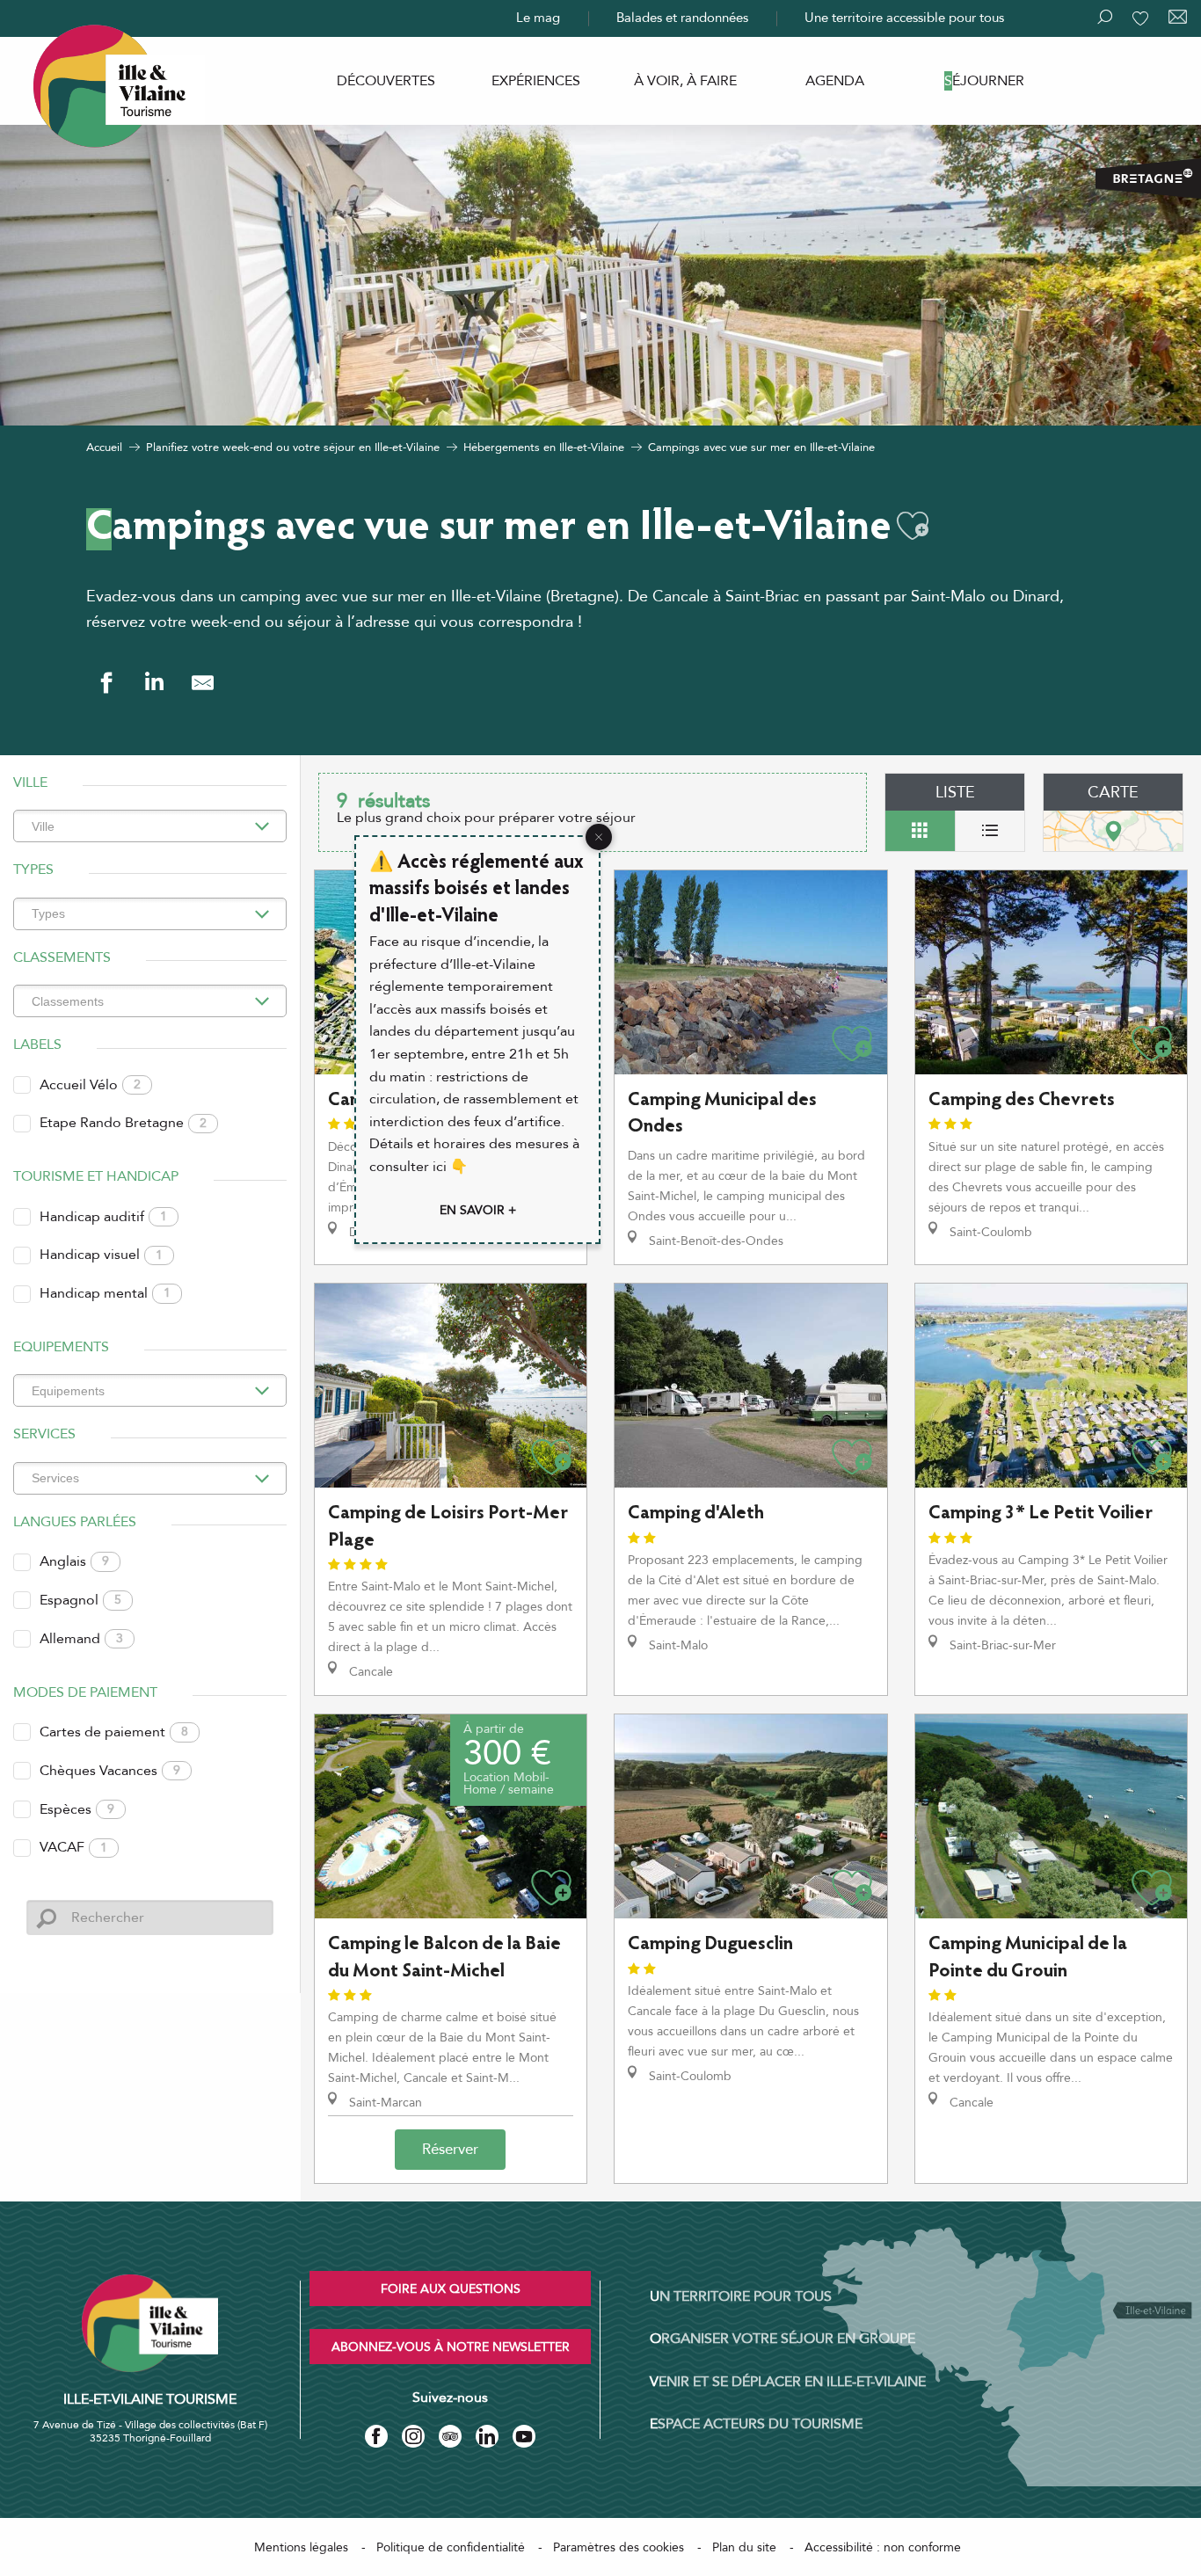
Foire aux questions (451, 2289)
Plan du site (744, 2547)
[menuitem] (386, 81)
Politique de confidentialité (451, 2547)
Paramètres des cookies (619, 2547)
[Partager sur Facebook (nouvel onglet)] (106, 683)
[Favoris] (1142, 18)
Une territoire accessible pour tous (904, 18)
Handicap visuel (101, 1255)
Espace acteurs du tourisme (756, 2424)
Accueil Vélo (90, 1085)
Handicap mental (105, 1293)
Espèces (77, 1809)
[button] (913, 526)
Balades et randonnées (682, 18)
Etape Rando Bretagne (123, 1123)
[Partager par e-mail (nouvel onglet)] (203, 683)
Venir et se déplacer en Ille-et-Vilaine (788, 2382)
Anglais (74, 1561)
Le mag (538, 18)
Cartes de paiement (114, 1732)
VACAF (73, 1847)
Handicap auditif (103, 1217)
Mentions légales (301, 2547)
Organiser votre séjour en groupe (782, 2339)
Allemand (81, 1639)
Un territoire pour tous (741, 2296)
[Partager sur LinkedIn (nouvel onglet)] (154, 683)
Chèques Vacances (110, 1771)
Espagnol (80, 1600)
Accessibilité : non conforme (883, 2547)
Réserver (450, 2149)
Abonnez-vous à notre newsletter (451, 2347)
